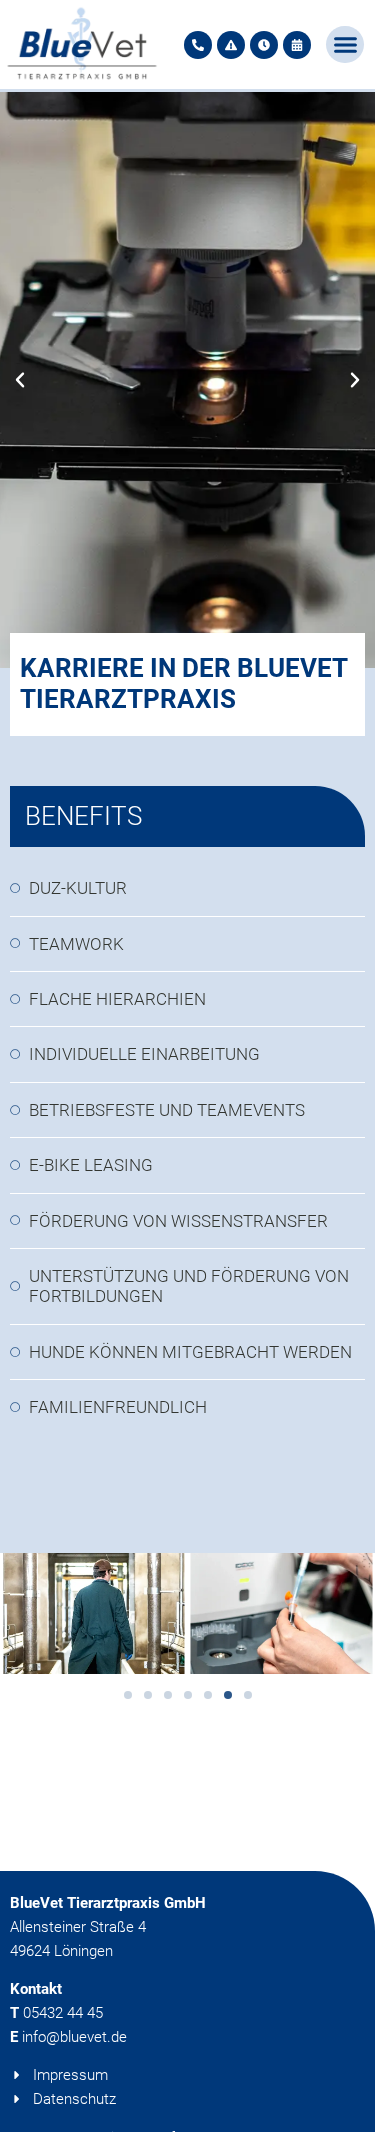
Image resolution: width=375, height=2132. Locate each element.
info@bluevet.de (74, 2037)
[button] (345, 45)
